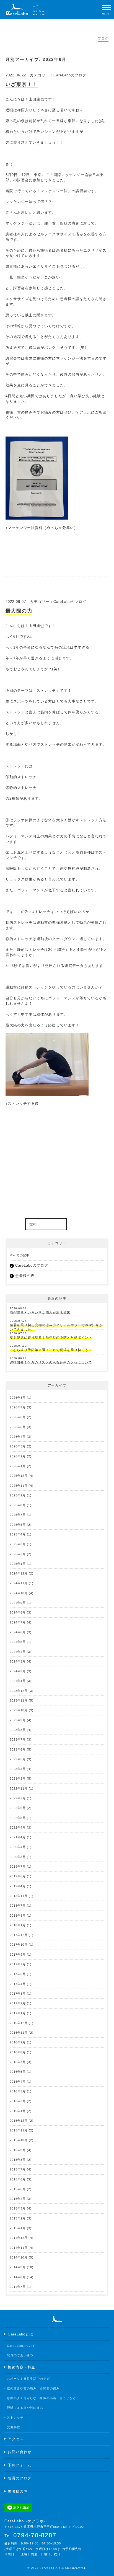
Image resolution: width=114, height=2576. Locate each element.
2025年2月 (18, 1554)
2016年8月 (18, 2052)
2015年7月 (18, 2169)
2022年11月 (19, 1788)
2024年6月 (18, 1632)
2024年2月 (18, 1671)
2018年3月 (18, 1916)
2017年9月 (18, 1955)
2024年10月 (19, 1593)
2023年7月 (18, 1739)
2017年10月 (19, 1945)
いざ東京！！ (22, 84)
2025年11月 (19, 1486)
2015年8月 (18, 2160)
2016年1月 (18, 2111)
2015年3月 (18, 2208)
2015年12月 (19, 2121)
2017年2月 (18, 2003)
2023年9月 (18, 1720)
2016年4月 (18, 2082)
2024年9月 (18, 1603)
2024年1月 (18, 1681)
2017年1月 (18, 2013)
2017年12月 (19, 1935)
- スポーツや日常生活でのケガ (27, 2379)
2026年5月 (18, 1427)
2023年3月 (18, 1779)
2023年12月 (19, 1691)
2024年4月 (18, 1652)
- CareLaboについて (20, 2346)
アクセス (15, 2439)
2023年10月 (19, 1710)
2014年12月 (19, 2238)
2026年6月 (18, 1417)
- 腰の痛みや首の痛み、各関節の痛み (32, 2388)
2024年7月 (18, 1622)
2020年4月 (18, 1847)
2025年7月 (18, 1515)
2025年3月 (18, 1544)
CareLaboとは (20, 2334)
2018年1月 (18, 1925)
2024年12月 (19, 1573)
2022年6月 (18, 1808)
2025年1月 (18, 1564)
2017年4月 (18, 1984)
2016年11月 (19, 2033)
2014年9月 (18, 2267)
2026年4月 (18, 1437)
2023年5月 (18, 1759)
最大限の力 (19, 611)
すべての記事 (20, 1255)
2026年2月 (18, 1456)
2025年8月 (18, 1505)
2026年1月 (18, 1466)
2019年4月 (18, 1886)
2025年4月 (18, 1534)
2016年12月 (19, 2023)
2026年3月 (18, 1446)
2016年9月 (18, 2042)
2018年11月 (19, 1896)
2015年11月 (19, 2130)
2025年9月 (18, 1495)
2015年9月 (18, 2150)
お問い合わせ (19, 2452)
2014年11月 (19, 2248)
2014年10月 (19, 2257)
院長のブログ (19, 2478)
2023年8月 (18, 1730)
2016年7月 (18, 2062)
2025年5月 (18, 1525)
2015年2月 (18, 2218)
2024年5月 (18, 1642)
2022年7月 (18, 1798)
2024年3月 (18, 1661)
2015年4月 (18, 2199)
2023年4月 (18, 1769)
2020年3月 (18, 1857)
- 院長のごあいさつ (19, 2355)
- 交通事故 (12, 2427)
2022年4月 (18, 1828)
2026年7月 (18, 1407)
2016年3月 (18, 2091)
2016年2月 (18, 2101)
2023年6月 (18, 1749)
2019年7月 (18, 1867)
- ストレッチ (14, 2417)
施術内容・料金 (21, 2367)
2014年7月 (18, 2287)
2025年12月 (19, 1476)
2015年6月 (18, 2179)
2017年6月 (18, 1974)
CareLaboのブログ (70, 75)
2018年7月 (18, 1906)
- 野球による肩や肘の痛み (24, 2408)
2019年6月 (18, 1876)
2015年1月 (18, 2228)
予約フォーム (19, 2465)
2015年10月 (19, 2140)
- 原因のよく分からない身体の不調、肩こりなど (40, 2398)
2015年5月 (18, 2189)
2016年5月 (18, 2072)
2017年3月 (18, 1994)
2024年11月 (19, 1583)
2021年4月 (18, 1837)
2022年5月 (18, 1818)
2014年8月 (18, 2277)
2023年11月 (19, 1700)
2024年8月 (18, 1612)
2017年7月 (18, 1964)
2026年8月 (18, 1398)
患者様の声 (25, 1276)
